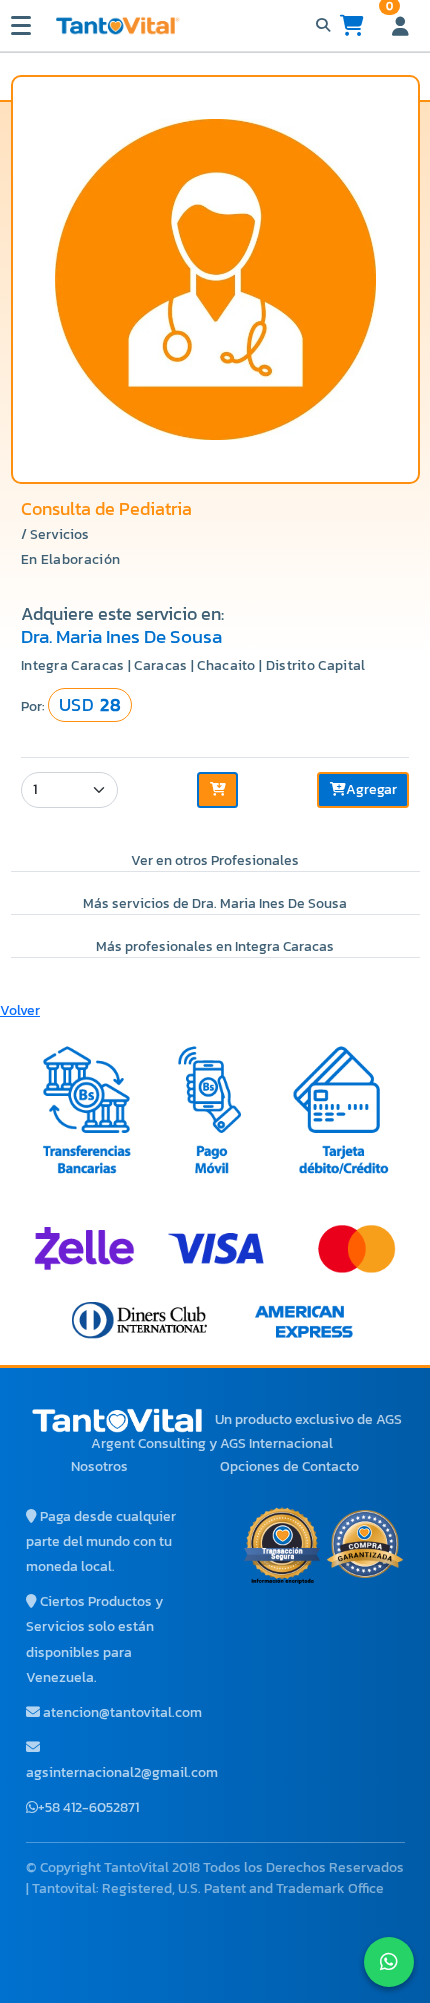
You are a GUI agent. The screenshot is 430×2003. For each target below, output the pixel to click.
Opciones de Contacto (289, 1466)
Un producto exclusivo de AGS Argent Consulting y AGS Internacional (246, 1431)
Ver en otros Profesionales (215, 860)
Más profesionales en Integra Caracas (215, 946)
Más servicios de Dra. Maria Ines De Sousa (215, 903)
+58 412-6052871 (88, 1807)
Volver (20, 1010)
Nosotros (99, 1466)
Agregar (371, 789)
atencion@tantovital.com (122, 1712)
